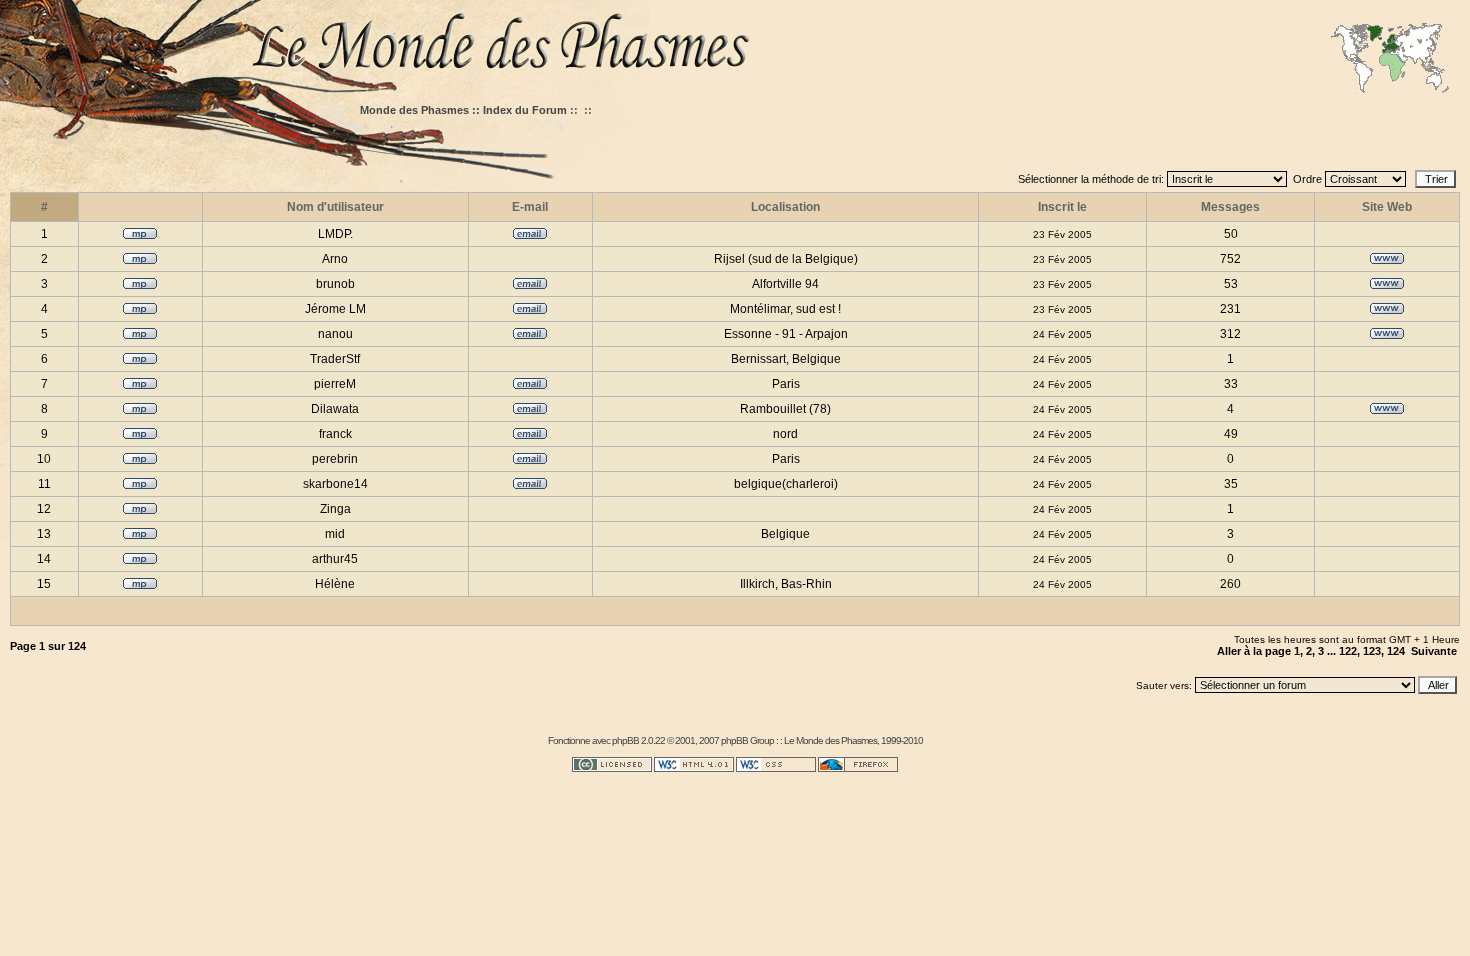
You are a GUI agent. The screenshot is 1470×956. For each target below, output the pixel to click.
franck (335, 434)
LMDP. (335, 234)
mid (335, 534)
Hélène (335, 584)
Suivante (1434, 651)
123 (1372, 651)
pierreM (335, 384)
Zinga (335, 509)
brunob (335, 284)
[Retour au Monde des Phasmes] (855, 47)
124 (1396, 651)
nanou (335, 334)
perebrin (335, 459)
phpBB (625, 740)
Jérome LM (335, 309)
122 (1348, 651)
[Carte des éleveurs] (1390, 60)
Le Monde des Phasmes (830, 740)
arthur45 (335, 559)
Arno (335, 259)
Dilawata (335, 409)
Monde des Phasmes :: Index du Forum (463, 110)
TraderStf (335, 359)
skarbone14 (335, 484)
